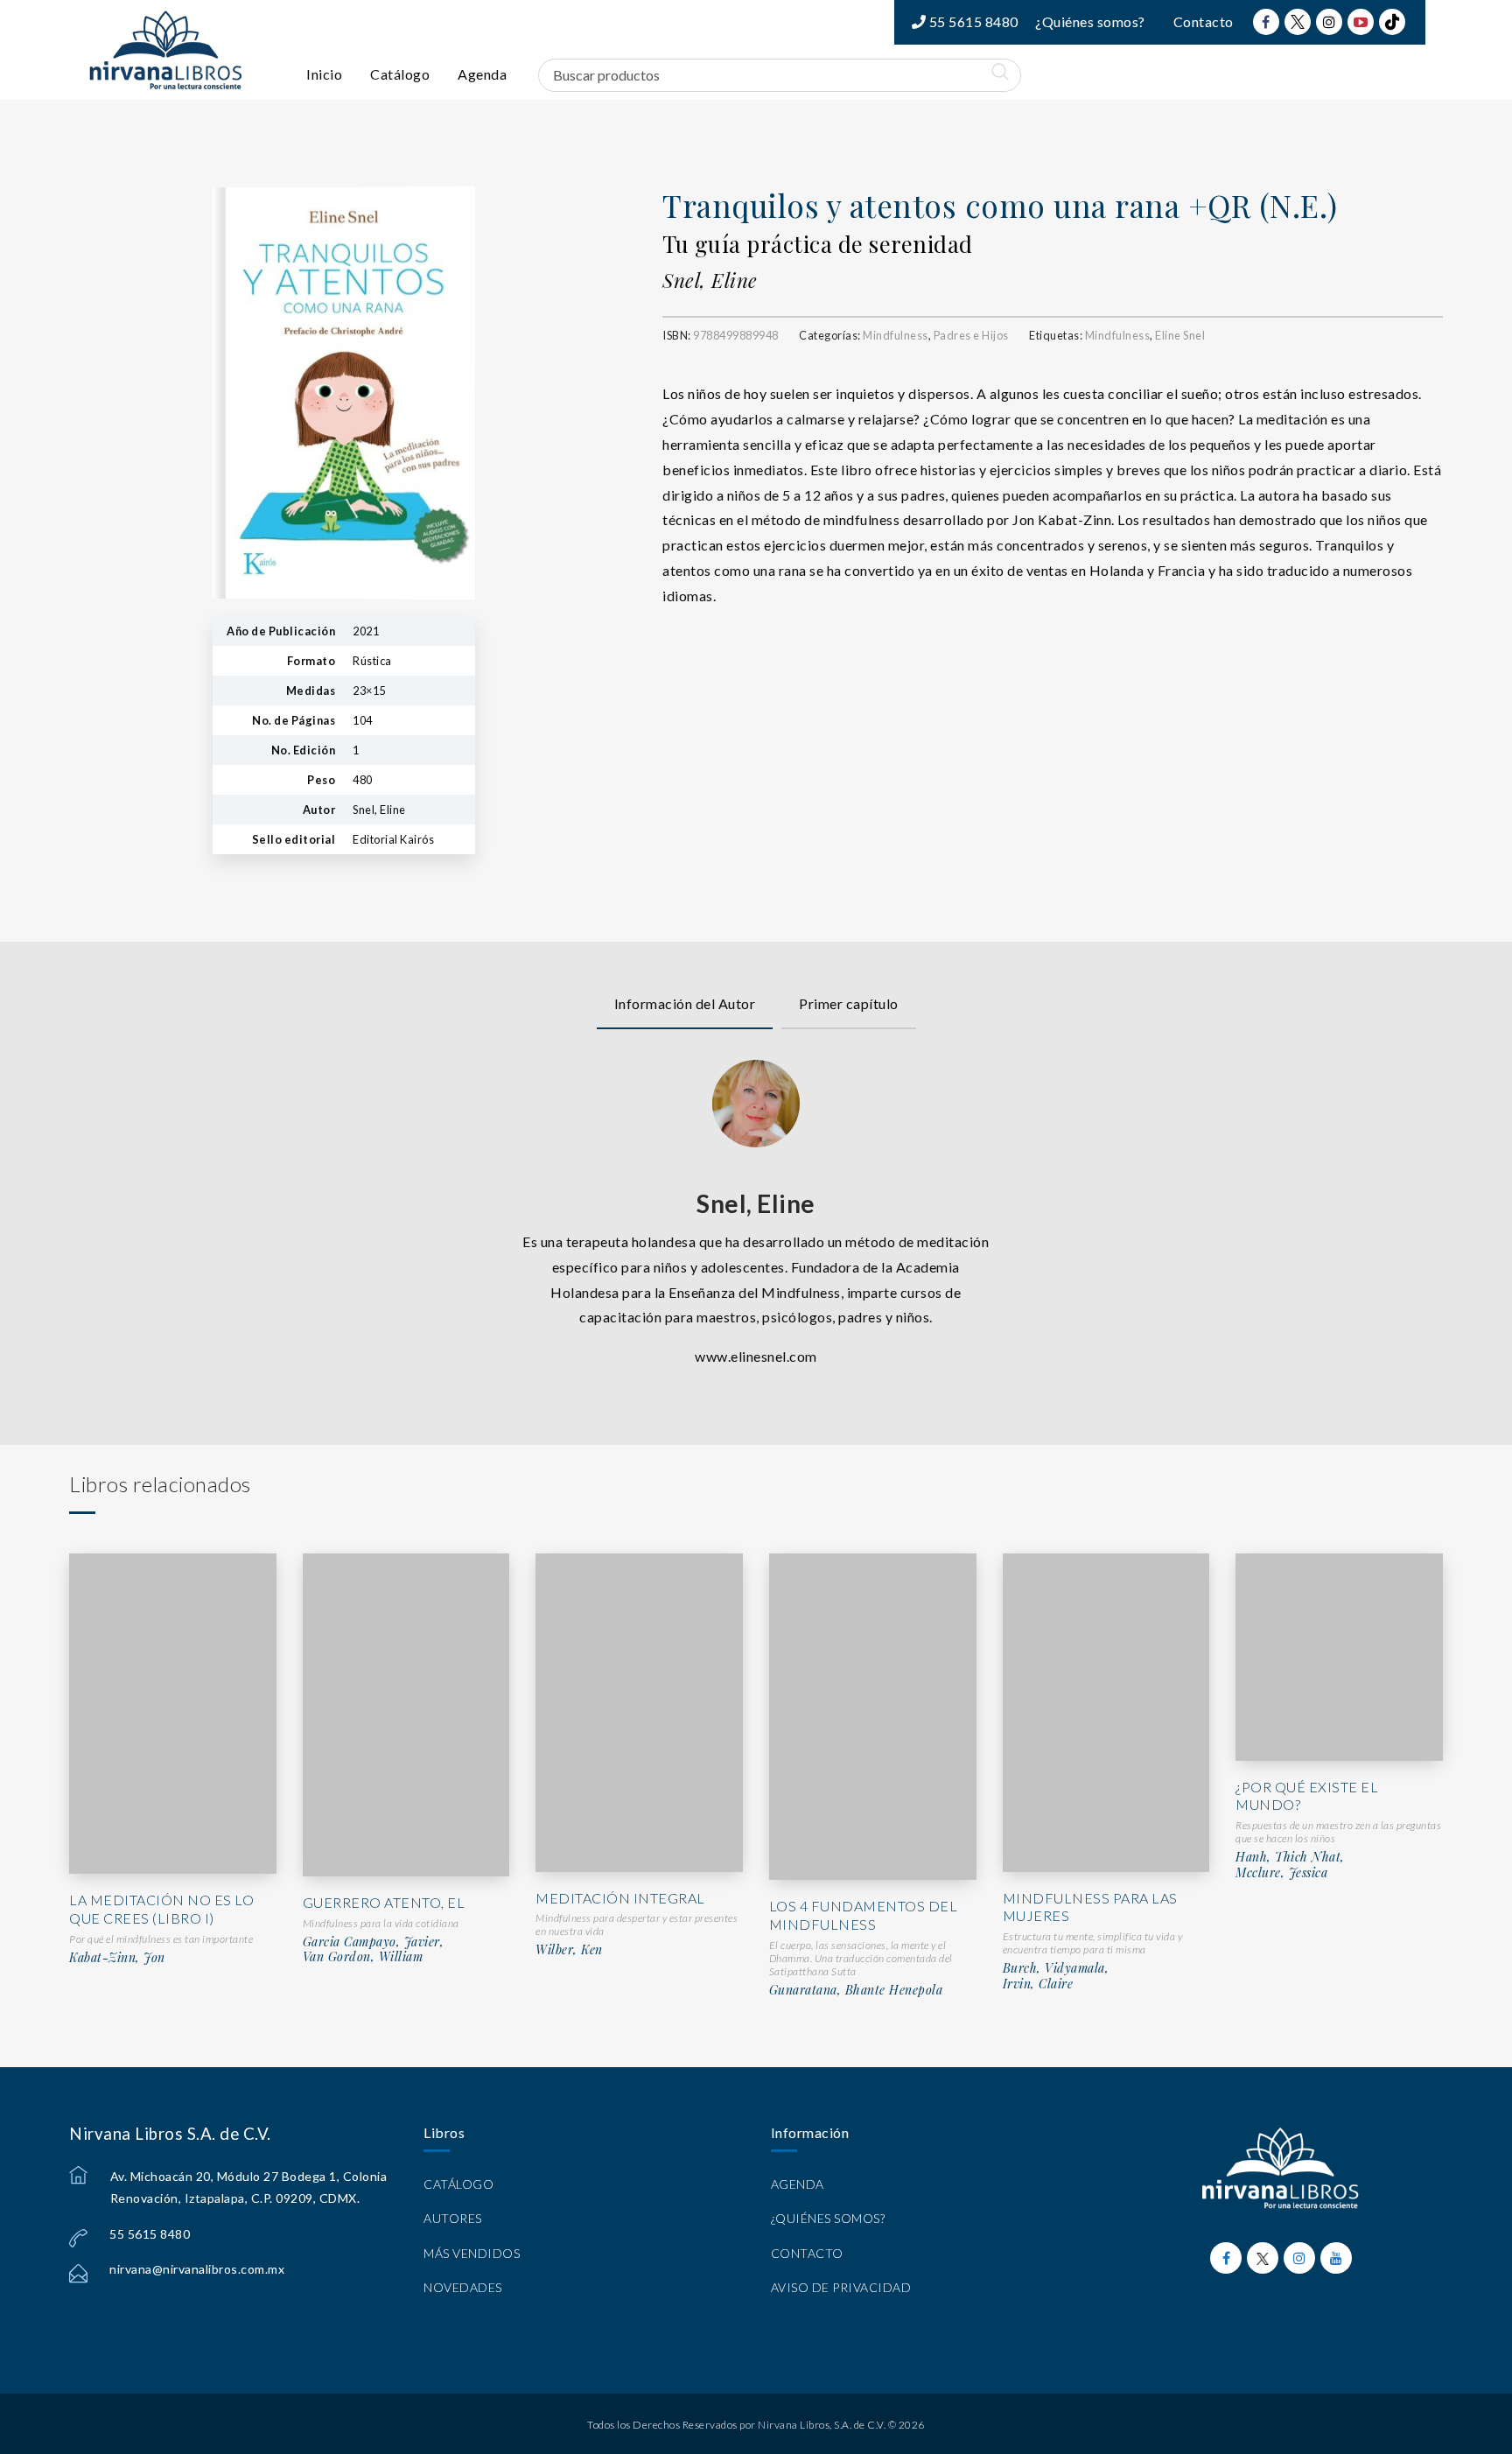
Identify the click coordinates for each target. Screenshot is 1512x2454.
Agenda (482, 74)
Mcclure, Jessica (1281, 1873)
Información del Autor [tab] (685, 1003)
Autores (453, 2218)
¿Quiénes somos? (1090, 21)
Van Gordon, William (363, 1957)
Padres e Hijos (971, 335)
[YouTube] (1361, 22)
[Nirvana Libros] (165, 50)
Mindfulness (896, 335)
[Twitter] (1298, 22)
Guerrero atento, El (384, 1902)
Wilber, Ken (569, 1950)
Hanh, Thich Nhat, (1290, 1857)
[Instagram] (1329, 22)
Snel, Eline (710, 280)
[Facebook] (1266, 22)
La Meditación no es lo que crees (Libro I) (161, 1909)
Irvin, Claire (1038, 1984)
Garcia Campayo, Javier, (374, 1942)
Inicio (324, 74)
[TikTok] (1392, 22)
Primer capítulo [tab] (849, 1003)
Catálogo (400, 74)
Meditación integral (620, 1898)
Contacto (1204, 21)
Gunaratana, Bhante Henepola (856, 1990)
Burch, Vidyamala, (1056, 1968)
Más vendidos (472, 2253)
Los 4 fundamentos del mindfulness (864, 1915)
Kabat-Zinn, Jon (117, 1958)
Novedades (463, 2287)
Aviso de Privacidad (841, 2287)
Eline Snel (1180, 335)
